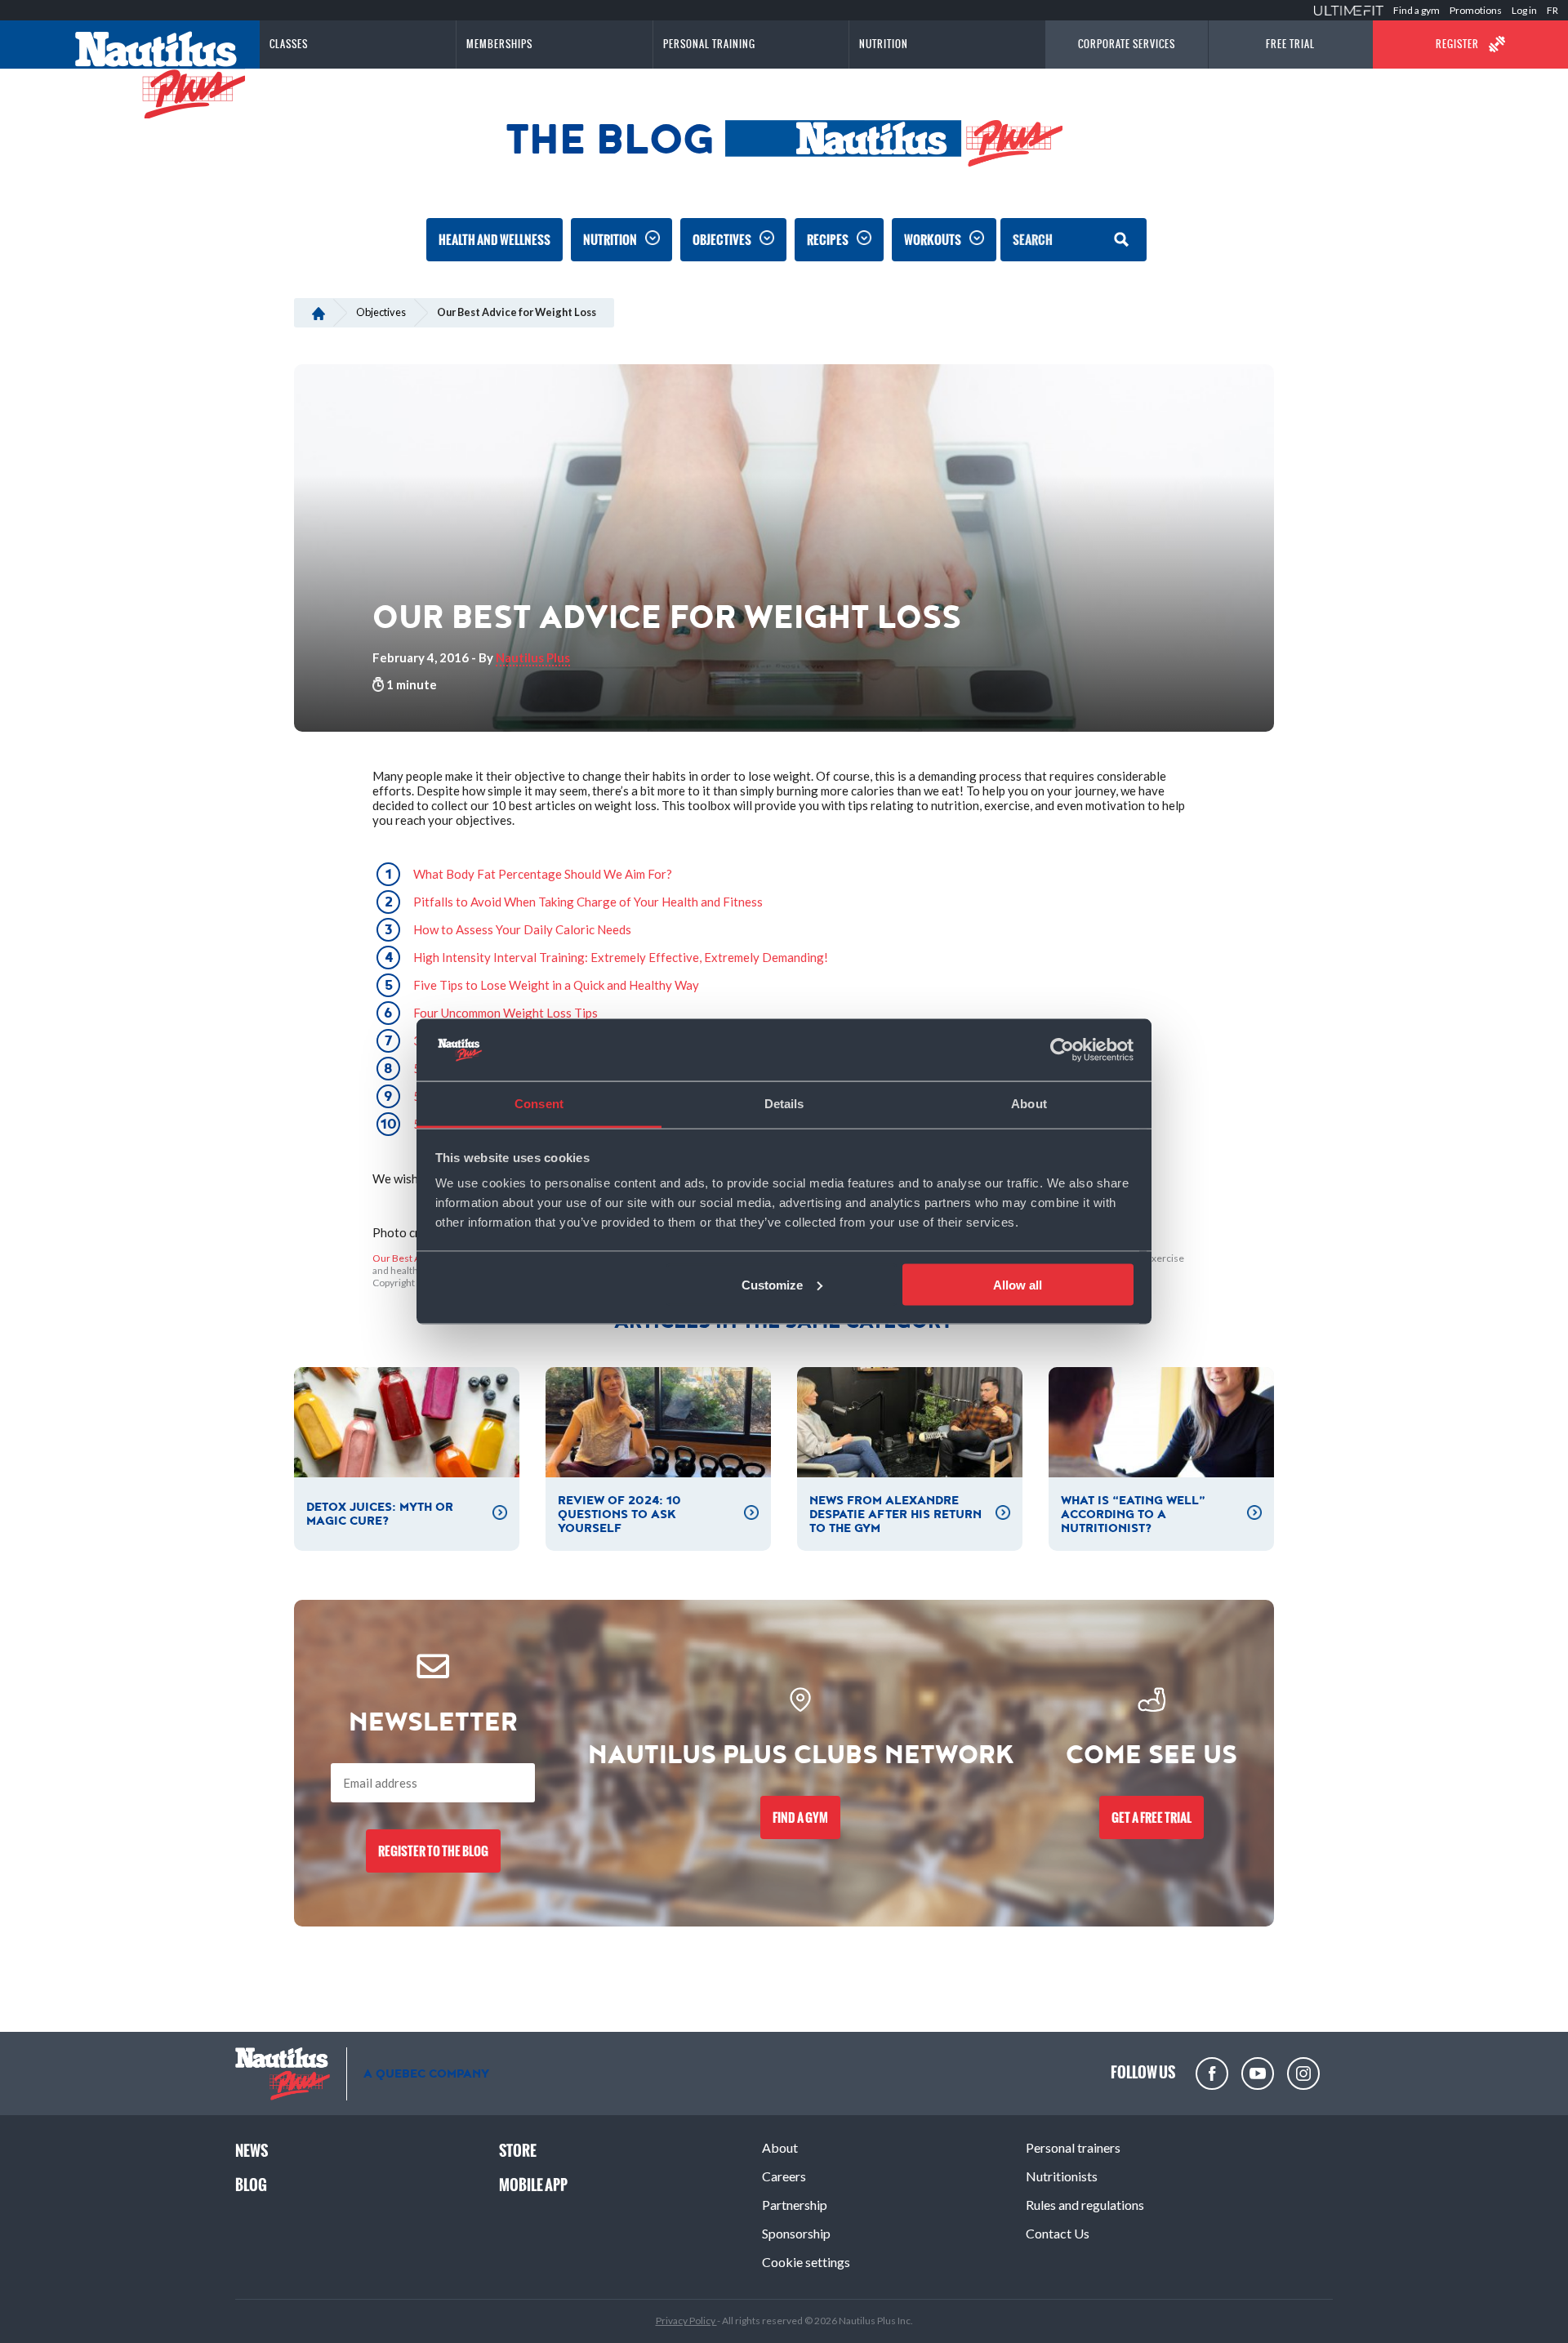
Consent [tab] (539, 1104)
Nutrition (610, 240)
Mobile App (533, 2185)
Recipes (828, 240)
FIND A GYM (800, 1817)
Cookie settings (806, 2262)
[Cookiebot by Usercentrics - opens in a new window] (1062, 1050)
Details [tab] (784, 1104)
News (252, 2151)
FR (1552, 10)
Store (518, 2151)
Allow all (1018, 1284)
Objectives (722, 240)
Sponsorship (796, 2233)
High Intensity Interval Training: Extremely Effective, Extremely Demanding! (621, 957)
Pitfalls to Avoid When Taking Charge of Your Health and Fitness (588, 902)
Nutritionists (1062, 2176)
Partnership (795, 2205)
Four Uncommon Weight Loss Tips (506, 1013)
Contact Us (1058, 2233)
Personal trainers (1073, 2147)
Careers (784, 2176)
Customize (772, 1284)
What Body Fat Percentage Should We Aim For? (543, 874)
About (780, 2147)
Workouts (933, 240)
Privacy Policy (686, 2321)
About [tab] (1029, 1104)
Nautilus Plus (533, 657)
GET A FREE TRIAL (1151, 1817)
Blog (251, 2185)
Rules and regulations (1085, 2205)
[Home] (318, 312)
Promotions (1476, 10)
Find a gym (1417, 10)
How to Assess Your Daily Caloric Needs (522, 929)
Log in (1524, 10)
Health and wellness (494, 240)
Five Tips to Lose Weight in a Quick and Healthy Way (556, 985)
